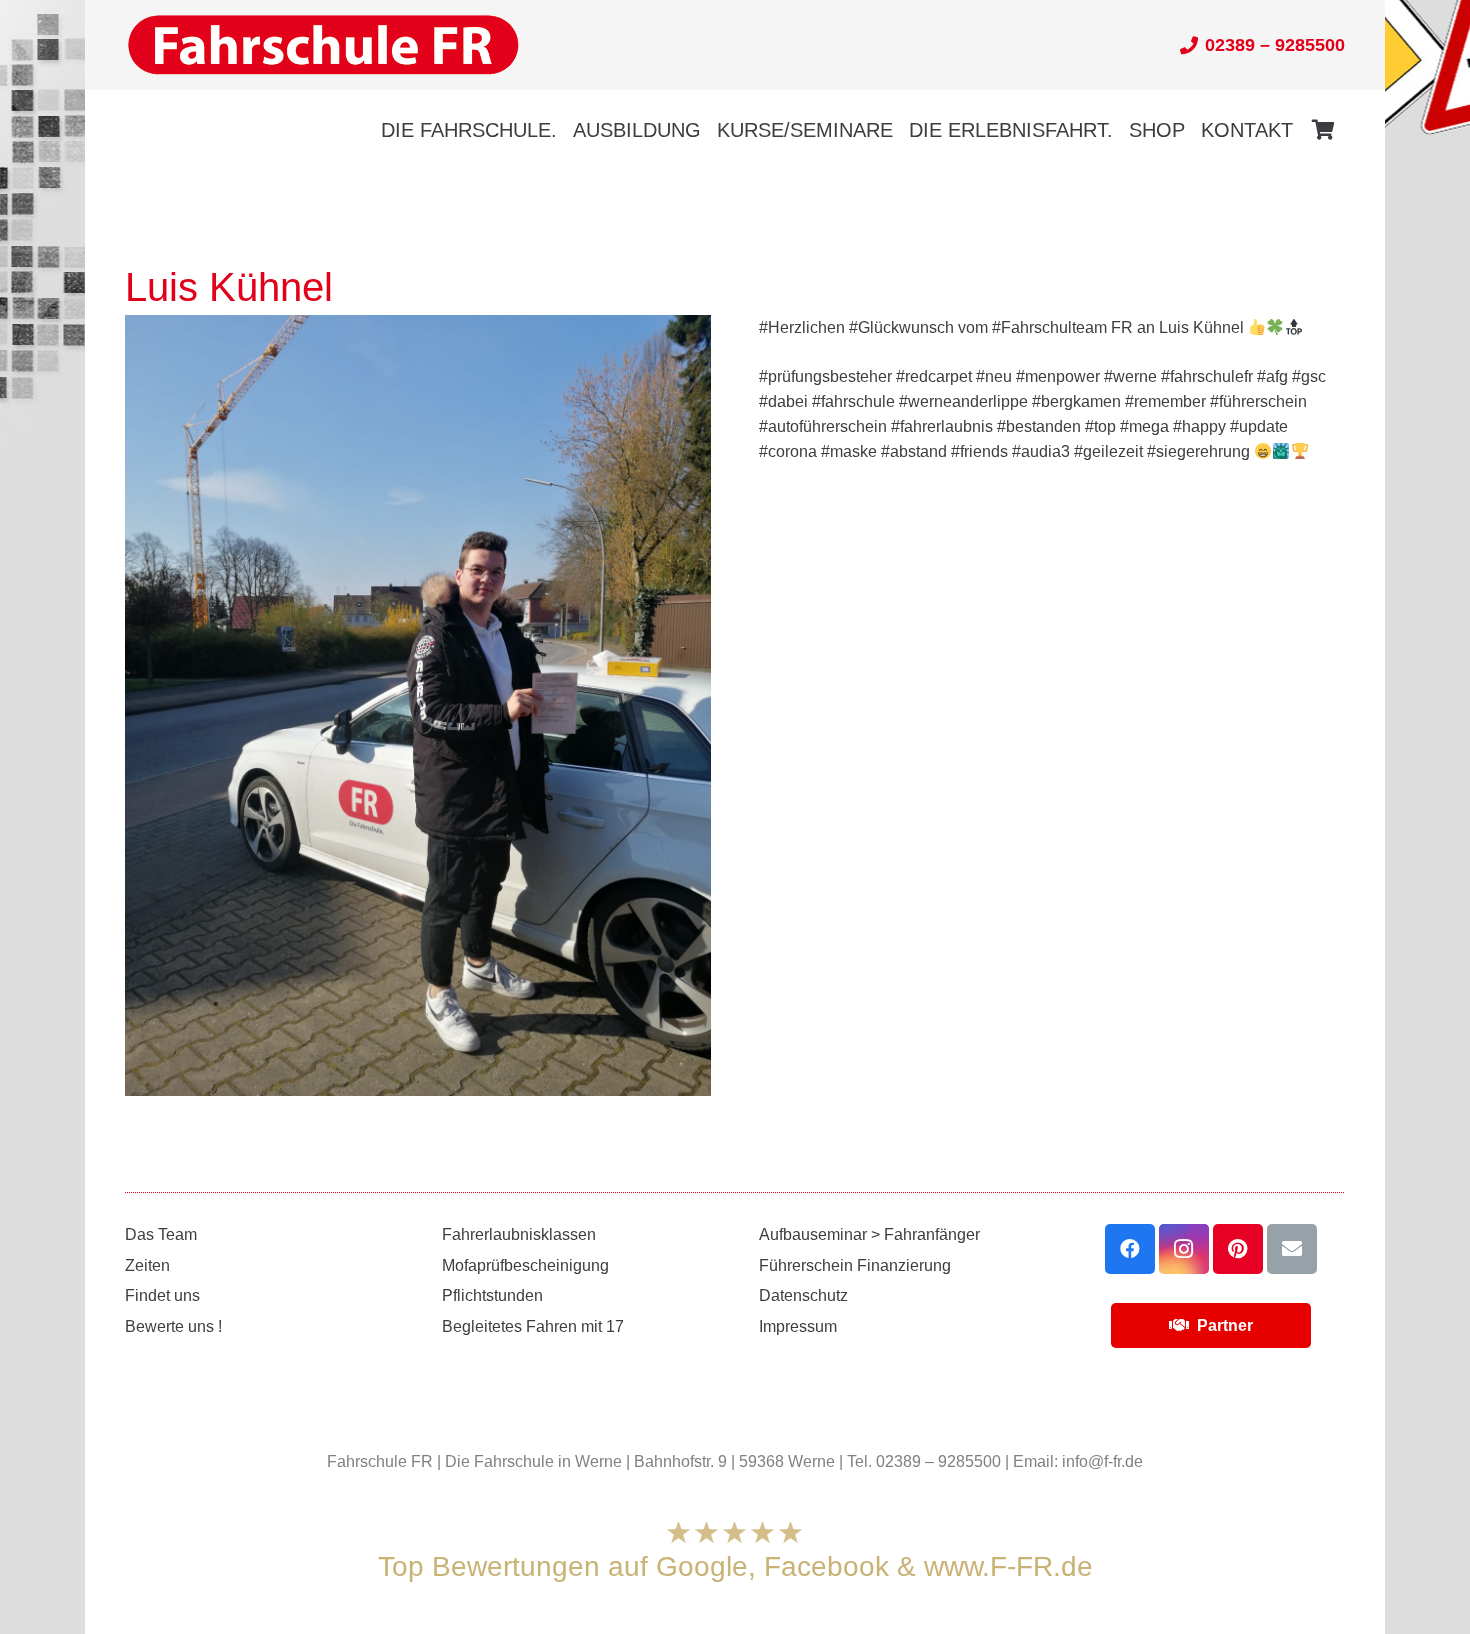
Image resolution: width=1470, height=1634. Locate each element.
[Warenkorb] (1323, 130)
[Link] (323, 45)
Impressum (798, 1326)
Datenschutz (803, 1295)
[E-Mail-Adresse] (1292, 1249)
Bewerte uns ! (173, 1326)
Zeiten (147, 1265)
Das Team (161, 1234)
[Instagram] (1184, 1249)
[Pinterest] (1238, 1249)
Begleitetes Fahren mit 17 (533, 1326)
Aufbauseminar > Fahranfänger (869, 1234)
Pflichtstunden (492, 1295)
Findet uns (162, 1295)
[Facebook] (1130, 1249)
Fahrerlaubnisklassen (519, 1234)
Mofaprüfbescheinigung (525, 1265)
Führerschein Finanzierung (855, 1265)
